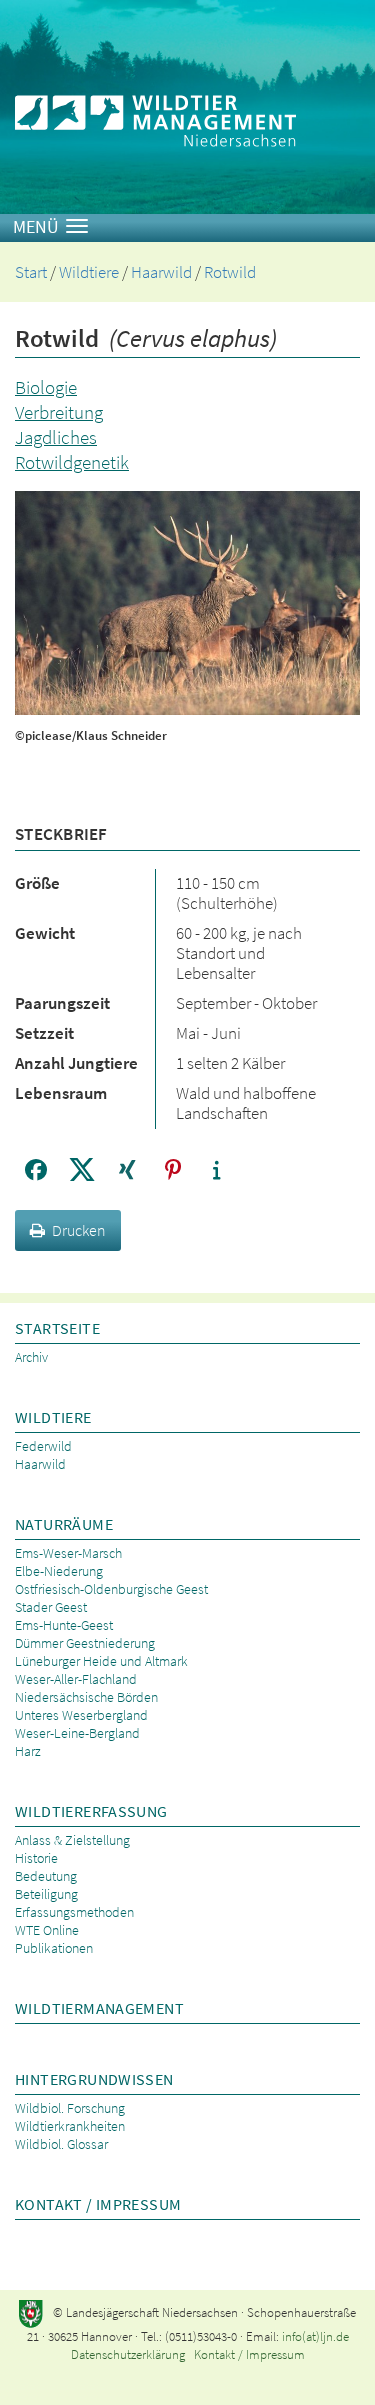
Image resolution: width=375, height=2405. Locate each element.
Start (31, 272)
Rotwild (230, 272)
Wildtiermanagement (99, 2008)
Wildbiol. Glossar (61, 2144)
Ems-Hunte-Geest (64, 1625)
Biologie (46, 387)
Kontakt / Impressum (98, 2204)
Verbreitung (59, 412)
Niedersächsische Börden (86, 1697)
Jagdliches (56, 437)
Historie (36, 1858)
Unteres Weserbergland (81, 1715)
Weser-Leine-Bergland (77, 1733)
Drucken (79, 1230)
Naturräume (64, 1524)
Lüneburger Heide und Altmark (101, 1661)
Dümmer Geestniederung (85, 1643)
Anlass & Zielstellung (72, 1840)
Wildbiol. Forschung (70, 2108)
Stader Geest (51, 1607)
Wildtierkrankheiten (70, 2126)
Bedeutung (46, 1876)
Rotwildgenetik (72, 462)
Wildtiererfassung (91, 1811)
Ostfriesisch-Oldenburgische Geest (111, 1589)
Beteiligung (46, 1894)
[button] (35, 1169)
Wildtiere (89, 272)
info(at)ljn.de (315, 2336)
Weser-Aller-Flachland (76, 1679)
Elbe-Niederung (59, 1571)
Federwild (43, 1446)
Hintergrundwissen (94, 2079)
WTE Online (47, 1930)
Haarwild (161, 272)
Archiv (31, 1357)
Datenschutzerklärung (128, 2354)
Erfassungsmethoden (74, 1912)
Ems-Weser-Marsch (68, 1553)
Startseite (57, 1328)
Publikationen (54, 1948)
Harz (28, 1751)
